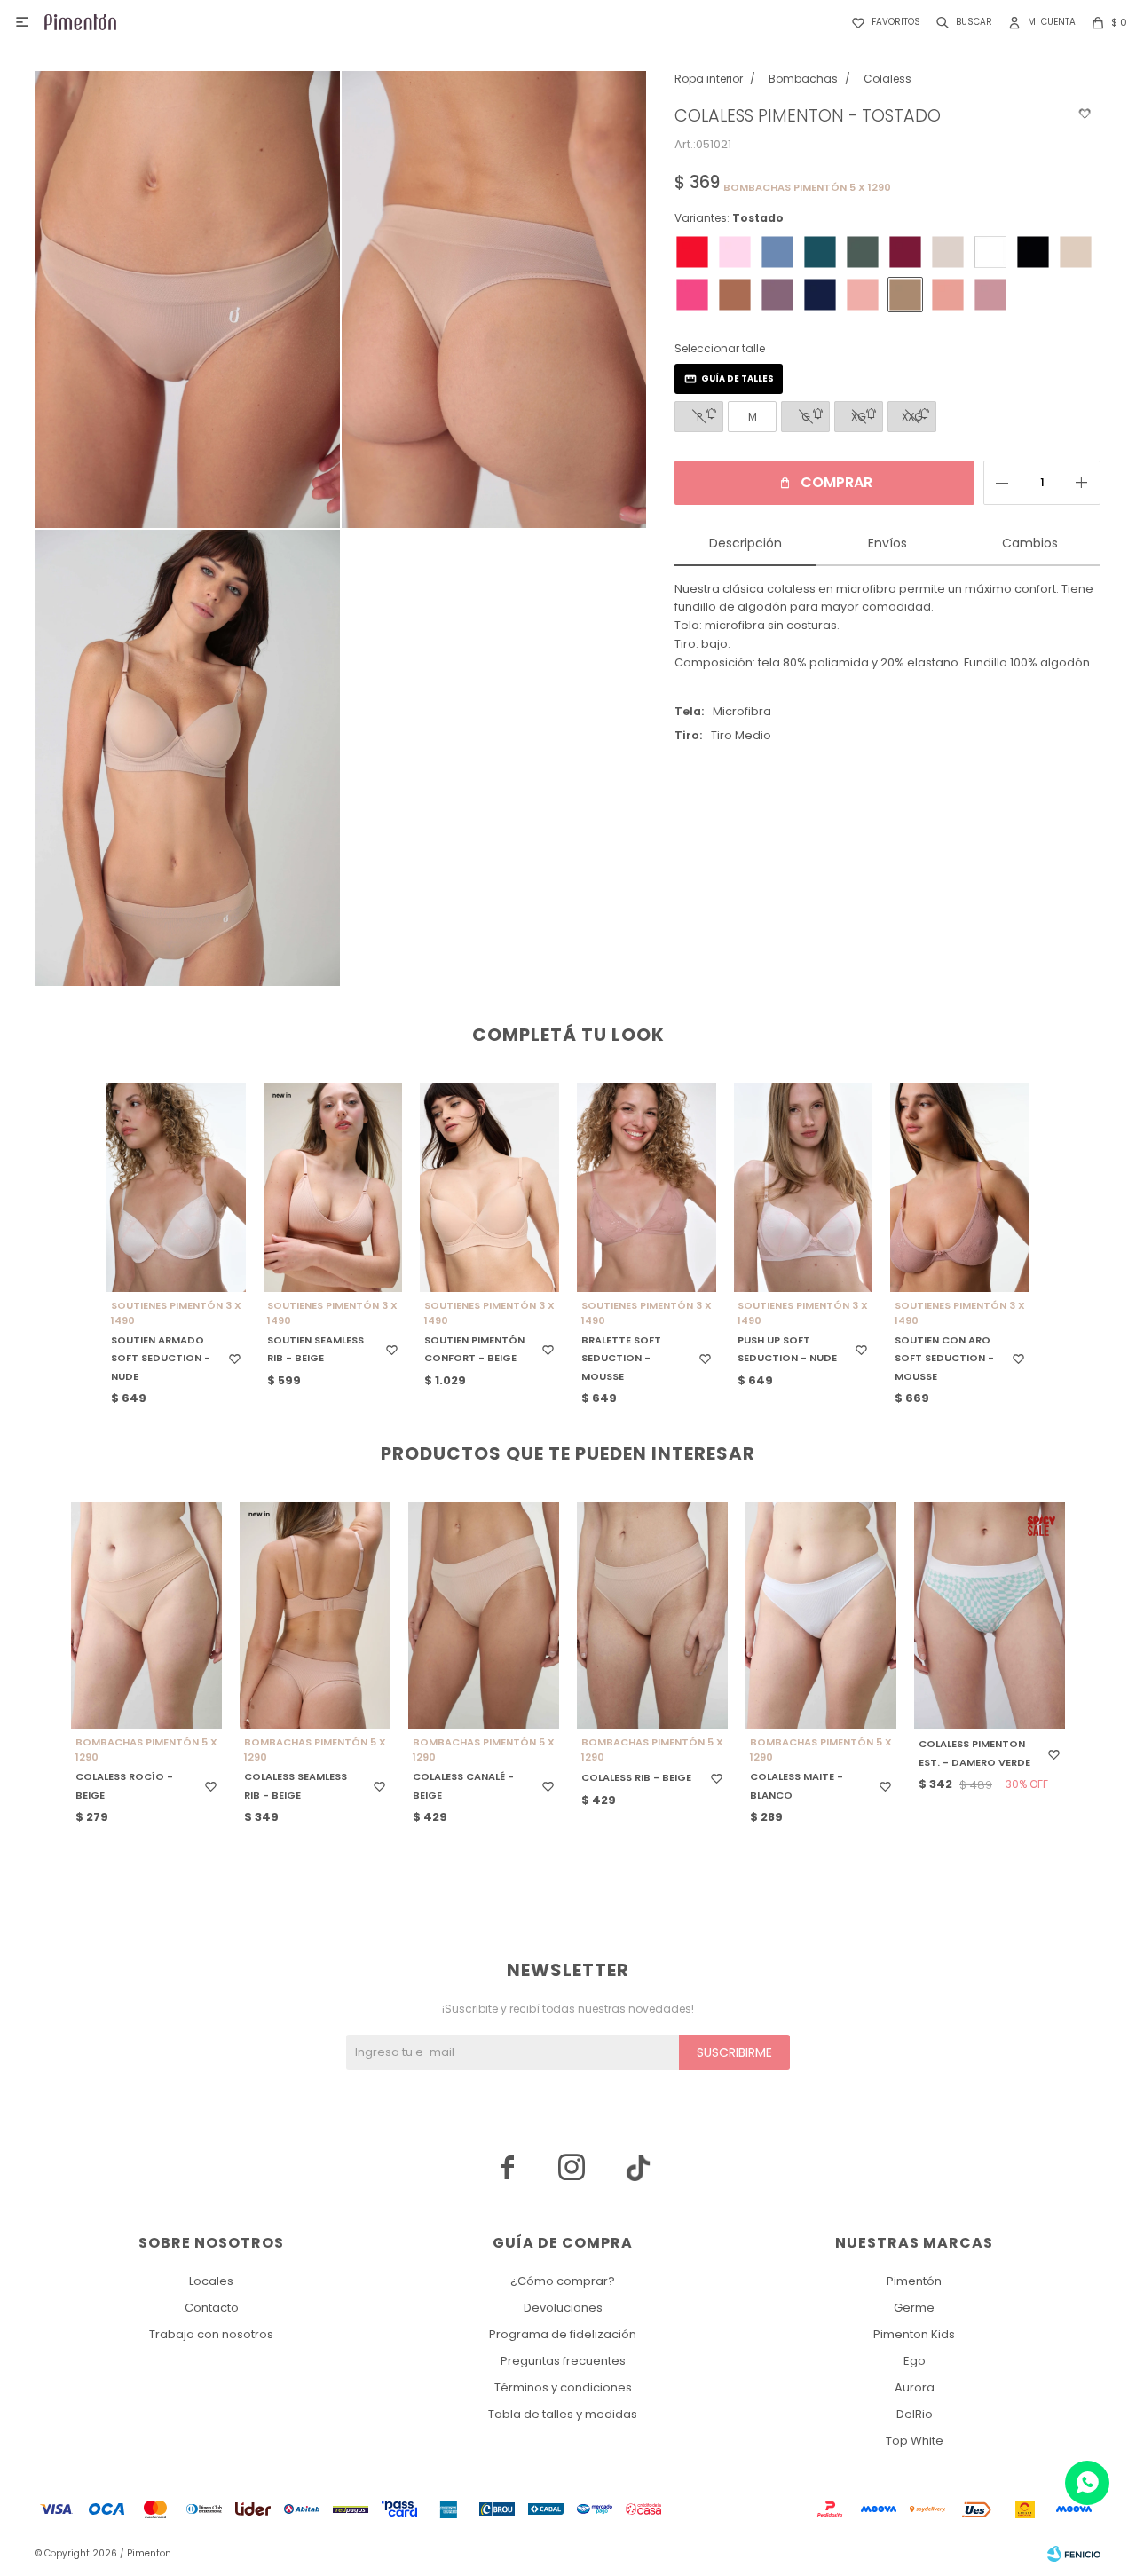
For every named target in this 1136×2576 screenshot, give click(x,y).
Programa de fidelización (563, 2334)
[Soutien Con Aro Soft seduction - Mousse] (960, 1188)
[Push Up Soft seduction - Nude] (804, 1188)
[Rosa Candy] (735, 252)
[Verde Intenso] (820, 252)
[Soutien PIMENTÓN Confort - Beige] (489, 1188)
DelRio (915, 2414)
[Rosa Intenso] (692, 295)
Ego (915, 2361)
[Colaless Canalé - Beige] (484, 1615)
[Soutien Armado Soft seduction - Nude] (176, 1188)
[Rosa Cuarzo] (863, 295)
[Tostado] (905, 295)
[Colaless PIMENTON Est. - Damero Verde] (990, 1615)
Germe (914, 2308)
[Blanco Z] (990, 252)
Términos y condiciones (563, 2387)
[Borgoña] (905, 252)
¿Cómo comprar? (563, 2281)
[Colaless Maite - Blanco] (821, 1615)
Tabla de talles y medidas (563, 2414)
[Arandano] (820, 295)
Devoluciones (563, 2308)
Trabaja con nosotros (211, 2334)
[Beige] (1076, 252)
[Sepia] (735, 295)
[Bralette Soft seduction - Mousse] (647, 1188)
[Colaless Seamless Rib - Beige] (315, 1615)
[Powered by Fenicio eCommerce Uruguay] (1074, 2554)
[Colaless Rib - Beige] (652, 1615)
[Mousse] (948, 295)
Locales (211, 2281)
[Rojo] (692, 252)
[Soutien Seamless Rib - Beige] (333, 1188)
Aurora (915, 2387)
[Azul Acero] (777, 252)
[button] (961, 22)
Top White (915, 2441)
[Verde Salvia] (863, 252)
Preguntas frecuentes (563, 2361)
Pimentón (914, 2281)
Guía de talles (738, 378)
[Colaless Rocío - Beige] (146, 1615)
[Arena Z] (948, 252)
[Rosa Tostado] (990, 295)
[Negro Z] (1033, 252)
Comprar (836, 482)
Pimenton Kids (914, 2334)
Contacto (212, 2308)
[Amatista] (777, 295)
